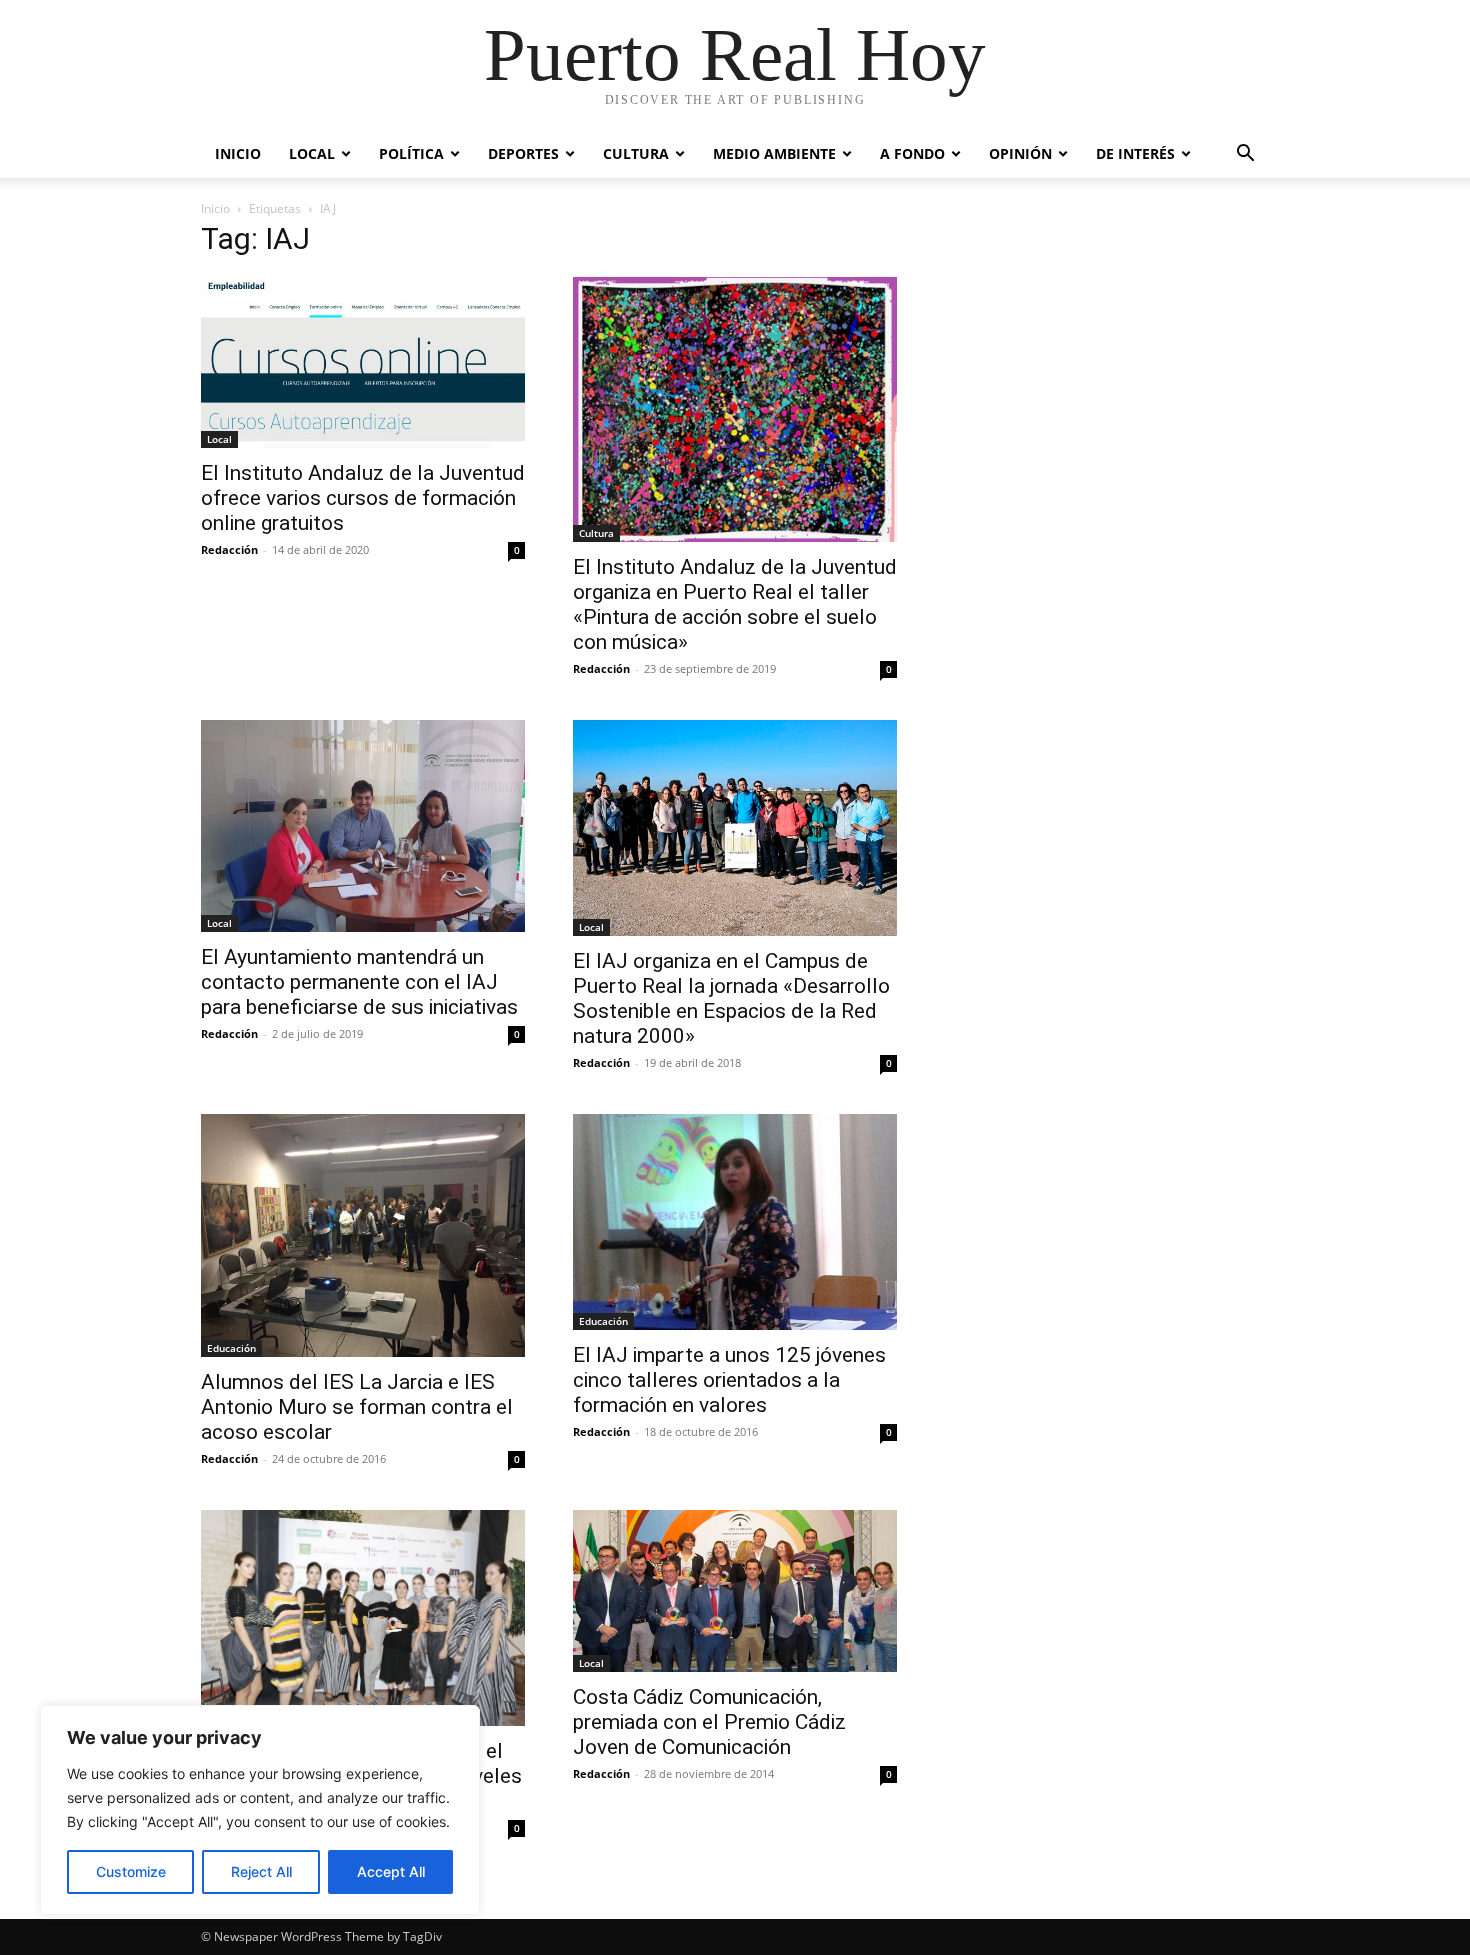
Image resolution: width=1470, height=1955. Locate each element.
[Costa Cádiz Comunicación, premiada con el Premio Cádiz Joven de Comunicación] (735, 1591)
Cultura (636, 153)
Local (312, 153)
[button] (1245, 155)
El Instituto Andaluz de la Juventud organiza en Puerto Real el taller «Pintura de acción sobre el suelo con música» (735, 604)
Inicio (238, 153)
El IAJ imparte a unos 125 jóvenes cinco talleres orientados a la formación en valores (729, 1380)
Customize (131, 1871)
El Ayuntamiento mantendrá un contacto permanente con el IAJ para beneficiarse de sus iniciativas (359, 982)
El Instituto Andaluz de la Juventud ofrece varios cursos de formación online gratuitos (363, 498)
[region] (260, 1810)
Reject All (261, 1871)
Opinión (1020, 153)
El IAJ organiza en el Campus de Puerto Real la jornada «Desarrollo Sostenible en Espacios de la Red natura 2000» (731, 998)
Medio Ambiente (774, 153)
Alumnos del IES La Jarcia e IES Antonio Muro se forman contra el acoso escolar (357, 1407)
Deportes (523, 153)
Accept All (391, 1871)
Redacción (229, 549)
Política (411, 153)
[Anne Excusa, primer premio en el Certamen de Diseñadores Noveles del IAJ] (363, 1618)
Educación (231, 1348)
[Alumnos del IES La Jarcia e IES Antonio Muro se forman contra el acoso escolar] (363, 1235)
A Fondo (912, 153)
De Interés (1135, 153)
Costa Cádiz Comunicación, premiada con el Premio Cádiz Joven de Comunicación (709, 1722)
